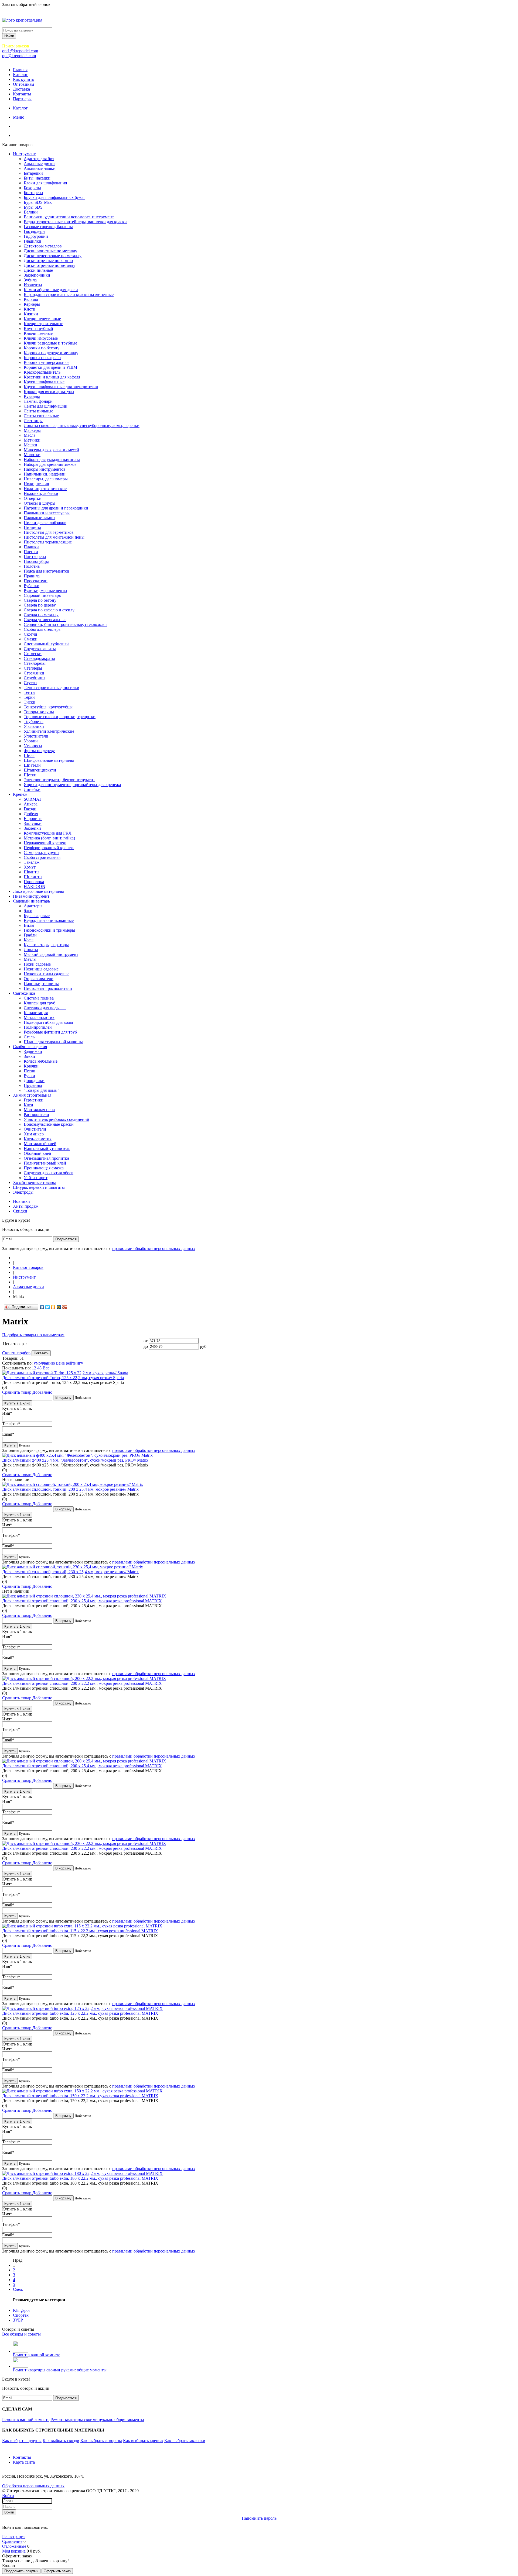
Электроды (23, 1192)
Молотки (32, 455)
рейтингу (74, 1363)
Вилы (29, 925)
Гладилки (33, 241)
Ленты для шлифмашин (46, 406)
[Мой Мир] (59, 1307)
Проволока (34, 882)
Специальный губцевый (46, 644)
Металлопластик (39, 1017)
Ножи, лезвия (36, 484)
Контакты (22, 94)
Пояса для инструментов (47, 571)
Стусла (30, 683)
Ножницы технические (45, 489)
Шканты (32, 872)
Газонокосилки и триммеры (49, 930)
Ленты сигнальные (41, 416)
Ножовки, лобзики (41, 493)
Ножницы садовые (41, 969)
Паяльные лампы (40, 518)
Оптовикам (23, 84)
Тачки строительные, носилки (52, 688)
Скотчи (30, 634)
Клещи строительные (43, 324)
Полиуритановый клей (45, 1163)
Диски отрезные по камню (48, 261)
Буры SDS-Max (38, 202)
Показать (41, 1353)
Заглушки (33, 823)
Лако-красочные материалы (38, 891)
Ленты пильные (38, 411)
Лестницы (33, 421)
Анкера (31, 804)
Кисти (30, 309)
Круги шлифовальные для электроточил (61, 387)
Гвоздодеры (35, 231)
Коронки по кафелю (42, 358)
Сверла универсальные (45, 620)
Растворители (36, 1115)
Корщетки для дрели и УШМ (50, 367)
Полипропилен (38, 1027)
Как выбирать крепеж (143, 2441)
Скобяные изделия (30, 1047)
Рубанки (32, 586)
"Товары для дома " (42, 1090)
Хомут (30, 867)
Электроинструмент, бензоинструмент (59, 780)
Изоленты (33, 285)
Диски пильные (38, 270)
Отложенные (14, 2546)
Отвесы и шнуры (40, 503)
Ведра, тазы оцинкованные (49, 920)
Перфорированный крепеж (49, 848)
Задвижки (33, 1051)
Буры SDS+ (34, 207)
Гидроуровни (36, 236)
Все (46, 1368)
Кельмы (31, 299)
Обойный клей (38, 1153)
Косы (29, 940)
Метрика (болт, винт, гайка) (49, 838)
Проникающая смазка (44, 1168)
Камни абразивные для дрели (51, 290)
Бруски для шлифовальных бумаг (54, 197)
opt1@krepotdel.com (20, 51)
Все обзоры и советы (21, 2334)
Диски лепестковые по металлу (53, 256)
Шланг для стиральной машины (53, 1042)
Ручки (29, 1076)
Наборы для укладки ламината (52, 459)
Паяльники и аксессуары (47, 513)
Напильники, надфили (45, 474)
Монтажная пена (39, 1110)
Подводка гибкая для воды (48, 1022)
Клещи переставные (42, 319)
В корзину (63, 1398)
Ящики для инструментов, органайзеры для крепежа (72, 785)
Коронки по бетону (42, 348)
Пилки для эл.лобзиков (45, 523)
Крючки (31, 1066)
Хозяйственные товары (34, 1182)
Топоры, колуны (39, 712)
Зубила (30, 280)
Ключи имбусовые (41, 338)
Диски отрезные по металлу (50, 265)
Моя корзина (14, 2551)
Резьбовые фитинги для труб (50, 1032)
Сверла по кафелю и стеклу (49, 610)
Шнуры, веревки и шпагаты (39, 1187)
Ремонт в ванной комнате (37, 2355)
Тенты (30, 692)
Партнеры (22, 99)
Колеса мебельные (41, 1061)
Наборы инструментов (45, 469)
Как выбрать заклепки (185, 2441)
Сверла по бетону (40, 600)
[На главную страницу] (15, 1258)
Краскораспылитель (42, 372)
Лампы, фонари (38, 401)
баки (28, 911)
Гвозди (30, 809)
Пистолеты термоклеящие (48, 542)
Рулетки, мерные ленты (45, 590)
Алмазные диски (39, 163)
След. (18, 2289)
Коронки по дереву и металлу (51, 353)
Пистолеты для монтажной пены (54, 537)
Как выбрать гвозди (61, 2441)
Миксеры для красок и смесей (51, 450)
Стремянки (34, 673)
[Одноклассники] (53, 1307)
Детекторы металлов (43, 246)
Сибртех (21, 2315)
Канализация (36, 1013)
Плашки (31, 547)
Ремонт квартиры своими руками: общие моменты (60, 2370)
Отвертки (33, 498)
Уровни (31, 741)
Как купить (23, 79)
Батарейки (33, 173)
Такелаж (32, 862)
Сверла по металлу (41, 615)
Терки (29, 697)
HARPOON (35, 886)
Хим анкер (34, 1134)
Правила (32, 576)
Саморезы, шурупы (42, 853)
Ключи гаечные (38, 333)
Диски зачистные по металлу (50, 251)
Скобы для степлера (42, 629)
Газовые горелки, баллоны (48, 227)
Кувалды (32, 396)
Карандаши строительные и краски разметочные (69, 295)
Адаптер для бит (39, 159)
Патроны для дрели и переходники (56, 508)
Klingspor (21, 2310)
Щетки (30, 775)
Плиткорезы (35, 557)
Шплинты (33, 877)
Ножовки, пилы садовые (47, 974)
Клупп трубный (38, 328)
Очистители (35, 1129)
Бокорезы (32, 188)
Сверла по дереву (40, 605)
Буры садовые (37, 916)
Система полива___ (42, 998)
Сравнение (12, 2541)
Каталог (20, 75)
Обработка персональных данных (33, 2486)
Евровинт (33, 819)
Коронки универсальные (47, 362)
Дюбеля (31, 814)
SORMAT (33, 799)
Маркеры (32, 430)
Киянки (31, 314)
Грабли (30, 935)
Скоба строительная (42, 857)
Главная (20, 70)
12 (34, 1368)
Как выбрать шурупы (22, 2441)
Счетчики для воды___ (45, 1008)
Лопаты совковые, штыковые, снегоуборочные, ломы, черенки (82, 426)
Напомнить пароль (259, 2518)
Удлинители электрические (49, 731)
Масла (30, 435)
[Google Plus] (65, 1307)
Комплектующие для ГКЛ (48, 833)
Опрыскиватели (39, 979)
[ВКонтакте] (42, 1307)
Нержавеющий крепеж (45, 843)
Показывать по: (16, 1368)
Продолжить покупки (21, 2571)
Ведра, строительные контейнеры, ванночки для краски (75, 222)
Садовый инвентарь (42, 595)
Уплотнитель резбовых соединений (57, 1119)
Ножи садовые (37, 964)
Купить (10, 1445)
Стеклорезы (35, 663)
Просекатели (36, 581)
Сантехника (24, 993)
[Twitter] (48, 1307)
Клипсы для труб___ (43, 1003)
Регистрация (14, 2537)
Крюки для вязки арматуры (49, 392)
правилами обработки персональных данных (154, 1249)
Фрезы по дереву (39, 751)
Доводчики (34, 1081)
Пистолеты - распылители (48, 988)
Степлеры (33, 668)
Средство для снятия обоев (49, 1173)
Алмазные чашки (40, 168)
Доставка (21, 89)
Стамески (33, 654)
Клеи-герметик (38, 1139)
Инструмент (24, 154)
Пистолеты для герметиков (49, 532)
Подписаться (66, 1239)
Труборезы (34, 722)
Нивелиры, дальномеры (46, 479)
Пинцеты (32, 527)
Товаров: (10, 1358)
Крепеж (20, 794)
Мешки (30, 445)
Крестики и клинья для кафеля (52, 377)
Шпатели (32, 765)
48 (39, 1368)
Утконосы (33, 746)
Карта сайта (24, 2462)
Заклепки (32, 828)
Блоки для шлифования (45, 183)
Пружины (33, 1085)
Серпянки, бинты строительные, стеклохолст (65, 624)
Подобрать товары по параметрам (33, 1335)
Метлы (30, 959)
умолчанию (44, 1363)
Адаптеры (33, 906)
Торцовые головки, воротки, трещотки (60, 717)
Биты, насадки (37, 178)
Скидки (20, 1211)
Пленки (31, 552)
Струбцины (35, 678)
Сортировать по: (17, 1363)
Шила (29, 755)
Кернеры (32, 304)
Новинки (21, 1201)
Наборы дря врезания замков (50, 464)
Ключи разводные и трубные (50, 343)
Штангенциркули (40, 770)
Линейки (32, 789)
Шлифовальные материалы (49, 760)
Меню (19, 117)
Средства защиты (40, 649)
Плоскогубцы (36, 561)
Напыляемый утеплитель (47, 1148)
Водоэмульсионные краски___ (52, 1124)
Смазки (31, 639)
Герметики (34, 1100)
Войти (8, 2496)
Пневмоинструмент (31, 896)
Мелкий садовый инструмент (51, 954)
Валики (31, 212)
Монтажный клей (40, 1144)
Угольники (34, 726)
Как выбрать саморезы (101, 2441)
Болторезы (33, 193)
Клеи (28, 1105)
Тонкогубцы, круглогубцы (48, 707)
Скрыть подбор (16, 1353)
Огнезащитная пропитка (46, 1158)
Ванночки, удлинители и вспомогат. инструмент (69, 217)
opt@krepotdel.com (19, 56)
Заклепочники (37, 275)
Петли (30, 1071)
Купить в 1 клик (17, 1403)
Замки (29, 1056)
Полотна (32, 566)
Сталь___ (32, 1037)
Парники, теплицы (41, 984)
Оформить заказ (57, 2571)
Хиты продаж (26, 1206)
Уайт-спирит (36, 1178)
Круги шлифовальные (44, 382)
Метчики (32, 440)
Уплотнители (36, 736)
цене (60, 1363)
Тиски (30, 702)
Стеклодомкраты (39, 658)
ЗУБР (18, 2320)
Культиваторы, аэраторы (46, 945)
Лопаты (31, 950)
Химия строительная (32, 1095)
